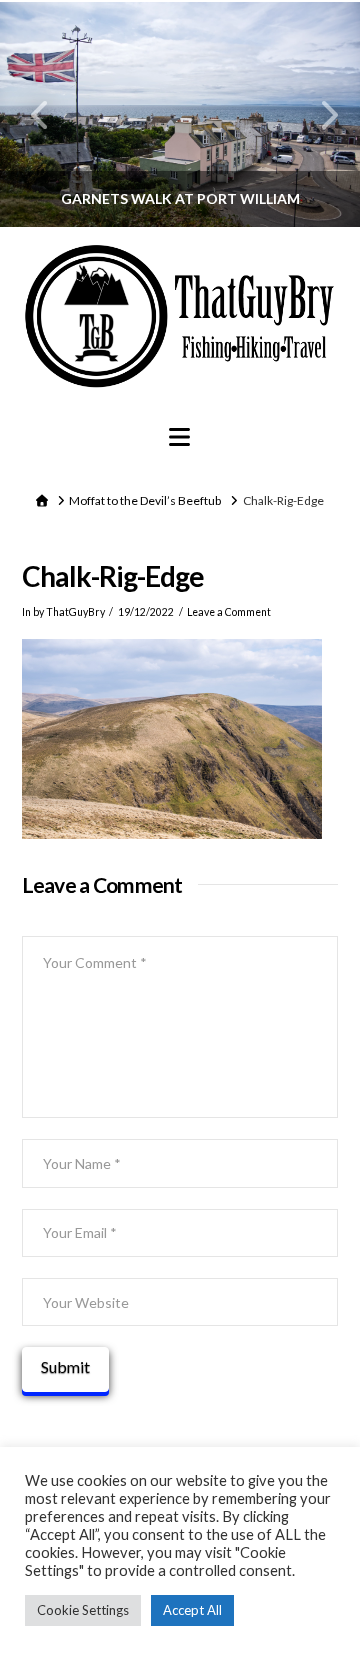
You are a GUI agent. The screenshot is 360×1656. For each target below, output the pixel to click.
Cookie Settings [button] (83, 1610)
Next (317, 114)
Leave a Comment (229, 612)
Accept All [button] (192, 1610)
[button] (179, 437)
